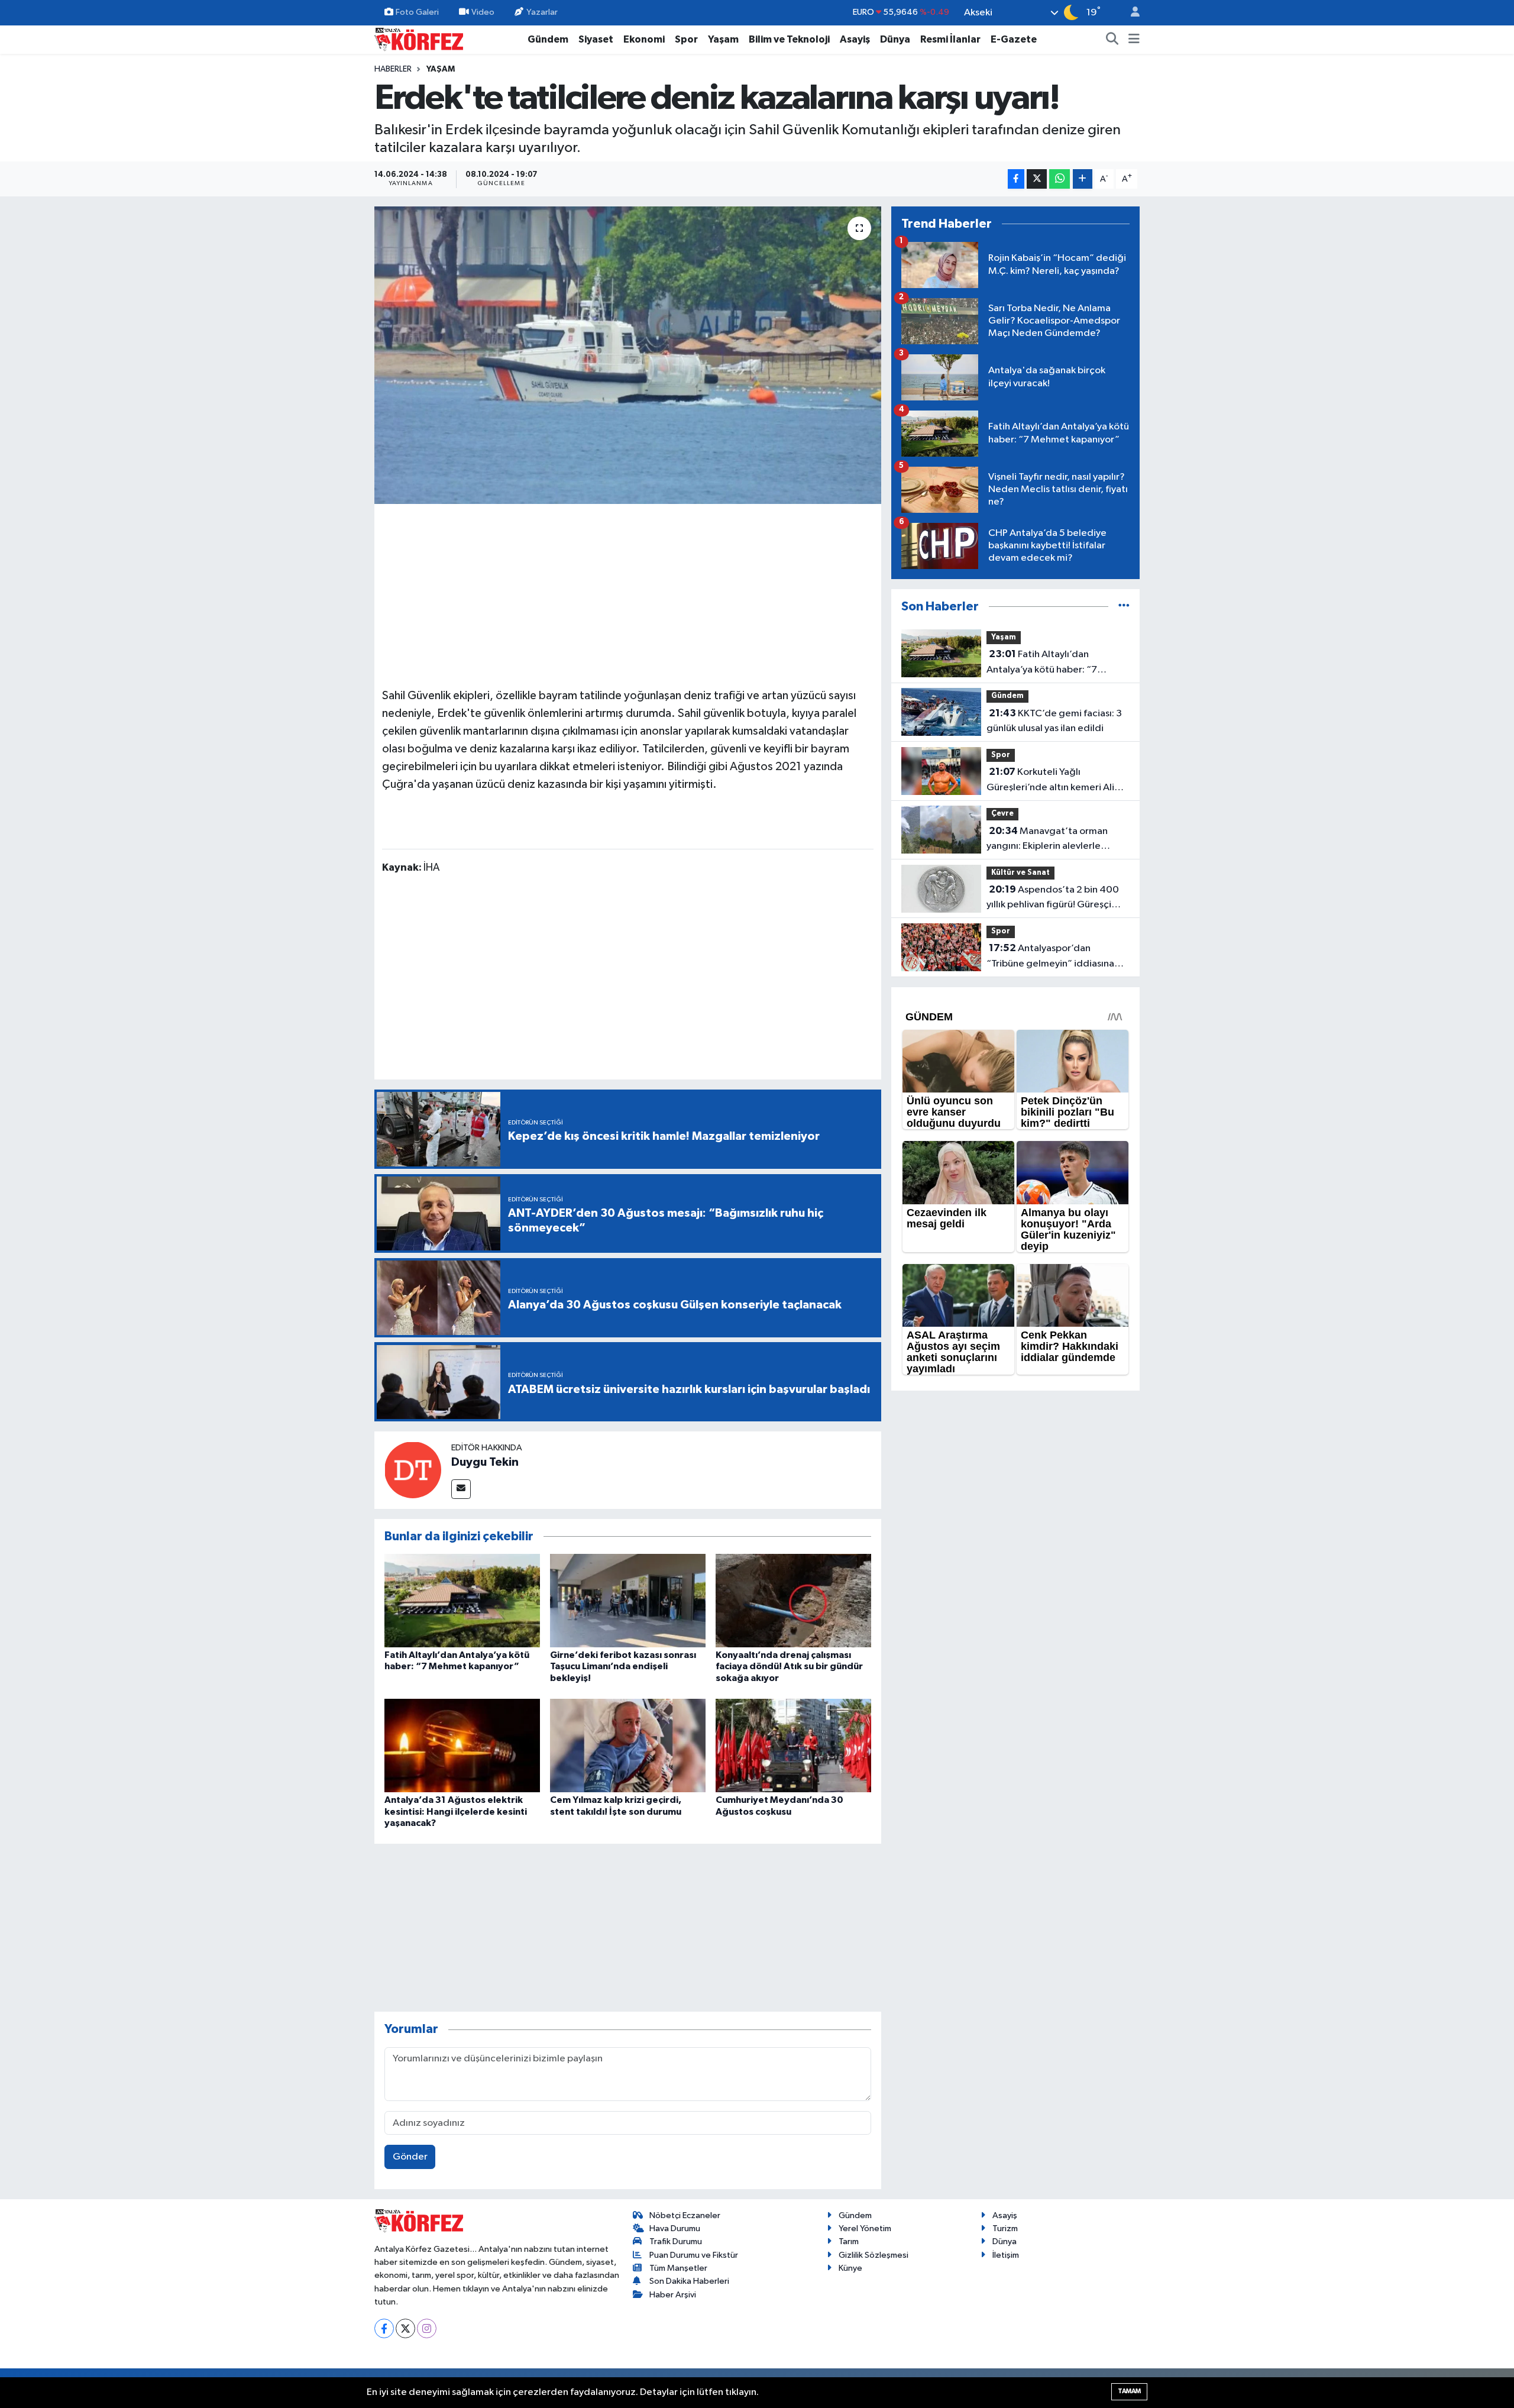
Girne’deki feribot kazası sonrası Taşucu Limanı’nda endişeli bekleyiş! (623, 1666)
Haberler (393, 69)
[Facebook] (384, 2328)
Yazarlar (542, 12)
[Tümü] (1124, 607)
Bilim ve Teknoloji (789, 39)
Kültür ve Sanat (1020, 873)
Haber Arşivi (673, 2295)
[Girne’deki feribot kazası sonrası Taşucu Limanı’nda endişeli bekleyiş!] (628, 1600)
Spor (686, 39)
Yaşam (723, 39)
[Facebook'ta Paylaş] (1016, 179)
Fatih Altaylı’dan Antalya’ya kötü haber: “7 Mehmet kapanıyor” (1042, 663)
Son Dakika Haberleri (689, 2281)
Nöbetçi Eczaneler (685, 2215)
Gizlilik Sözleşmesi (874, 2255)
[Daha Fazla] (1083, 179)
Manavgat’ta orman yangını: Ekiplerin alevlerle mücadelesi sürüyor (1047, 840)
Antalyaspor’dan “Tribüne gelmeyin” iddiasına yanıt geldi (1050, 957)
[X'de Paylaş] (1037, 179)
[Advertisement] (628, 594)
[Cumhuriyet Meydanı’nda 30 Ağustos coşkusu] (793, 1745)
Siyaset (596, 39)
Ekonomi (644, 39)
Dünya (895, 39)
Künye (850, 2268)
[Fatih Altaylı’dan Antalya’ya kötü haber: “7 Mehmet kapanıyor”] (462, 1600)
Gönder (410, 2157)
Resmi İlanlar (950, 39)
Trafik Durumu (676, 2241)
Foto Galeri (417, 12)
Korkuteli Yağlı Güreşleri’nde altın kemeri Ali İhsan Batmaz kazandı (1050, 781)
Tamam (1129, 2391)
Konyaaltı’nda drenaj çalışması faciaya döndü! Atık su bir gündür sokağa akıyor (789, 1666)
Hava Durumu (675, 2228)
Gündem (548, 39)
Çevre (1002, 814)
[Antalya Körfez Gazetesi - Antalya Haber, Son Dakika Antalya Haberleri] (419, 39)
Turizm (1005, 2228)
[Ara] (1112, 40)
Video (483, 12)
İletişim (1006, 2255)
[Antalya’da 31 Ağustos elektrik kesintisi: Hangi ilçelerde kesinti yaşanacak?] (462, 1745)
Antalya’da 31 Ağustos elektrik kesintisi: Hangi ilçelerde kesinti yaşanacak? (456, 1811)
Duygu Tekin (485, 1462)
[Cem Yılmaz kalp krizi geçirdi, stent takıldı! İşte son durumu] (628, 1745)
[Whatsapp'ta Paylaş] (1060, 179)
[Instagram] (427, 2328)
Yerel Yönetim (865, 2228)
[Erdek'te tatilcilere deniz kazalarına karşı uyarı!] (628, 355)
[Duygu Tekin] (413, 1470)
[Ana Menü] (1134, 40)
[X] (405, 2328)
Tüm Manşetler (678, 2268)
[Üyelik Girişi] (1130, 13)
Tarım (849, 2241)
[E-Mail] (461, 1489)
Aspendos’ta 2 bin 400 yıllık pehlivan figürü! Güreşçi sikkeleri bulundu (1053, 898)
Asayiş (855, 39)
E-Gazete (1014, 39)
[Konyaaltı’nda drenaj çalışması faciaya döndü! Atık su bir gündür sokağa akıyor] (793, 1600)
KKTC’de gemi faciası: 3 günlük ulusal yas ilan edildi (1054, 721)
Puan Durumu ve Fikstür (694, 2255)
